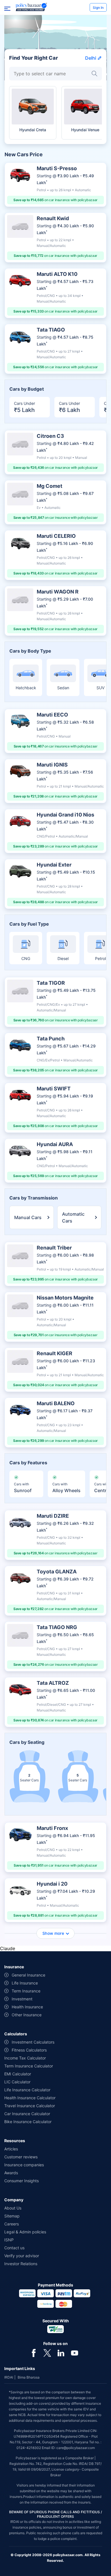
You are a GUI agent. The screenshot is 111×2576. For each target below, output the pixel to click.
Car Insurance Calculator (27, 2114)
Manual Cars (28, 1217)
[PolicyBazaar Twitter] (47, 2352)
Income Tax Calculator (25, 2058)
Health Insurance (27, 2007)
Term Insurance (26, 1991)
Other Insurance (27, 2015)
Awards (11, 2173)
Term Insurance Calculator (29, 2066)
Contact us (14, 2248)
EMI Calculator (18, 2074)
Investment (22, 1999)
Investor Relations (21, 2264)
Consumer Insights (21, 2181)
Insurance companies (24, 2165)
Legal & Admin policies (25, 2232)
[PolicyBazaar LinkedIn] (61, 2352)
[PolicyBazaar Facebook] (34, 2352)
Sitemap (12, 2216)
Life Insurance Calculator (27, 2090)
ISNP (9, 2240)
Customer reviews (21, 2157)
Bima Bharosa (29, 2377)
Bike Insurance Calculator (28, 2122)
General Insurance (28, 1975)
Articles (11, 2149)
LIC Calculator (17, 2082)
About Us (13, 2208)
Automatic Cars (73, 1217)
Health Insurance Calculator (30, 2098)
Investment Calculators (33, 2042)
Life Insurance (25, 1983)
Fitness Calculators (29, 2050)
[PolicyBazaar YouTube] (75, 2352)
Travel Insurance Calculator (30, 2106)
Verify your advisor (22, 2256)
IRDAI (9, 2377)
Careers (12, 2224)
